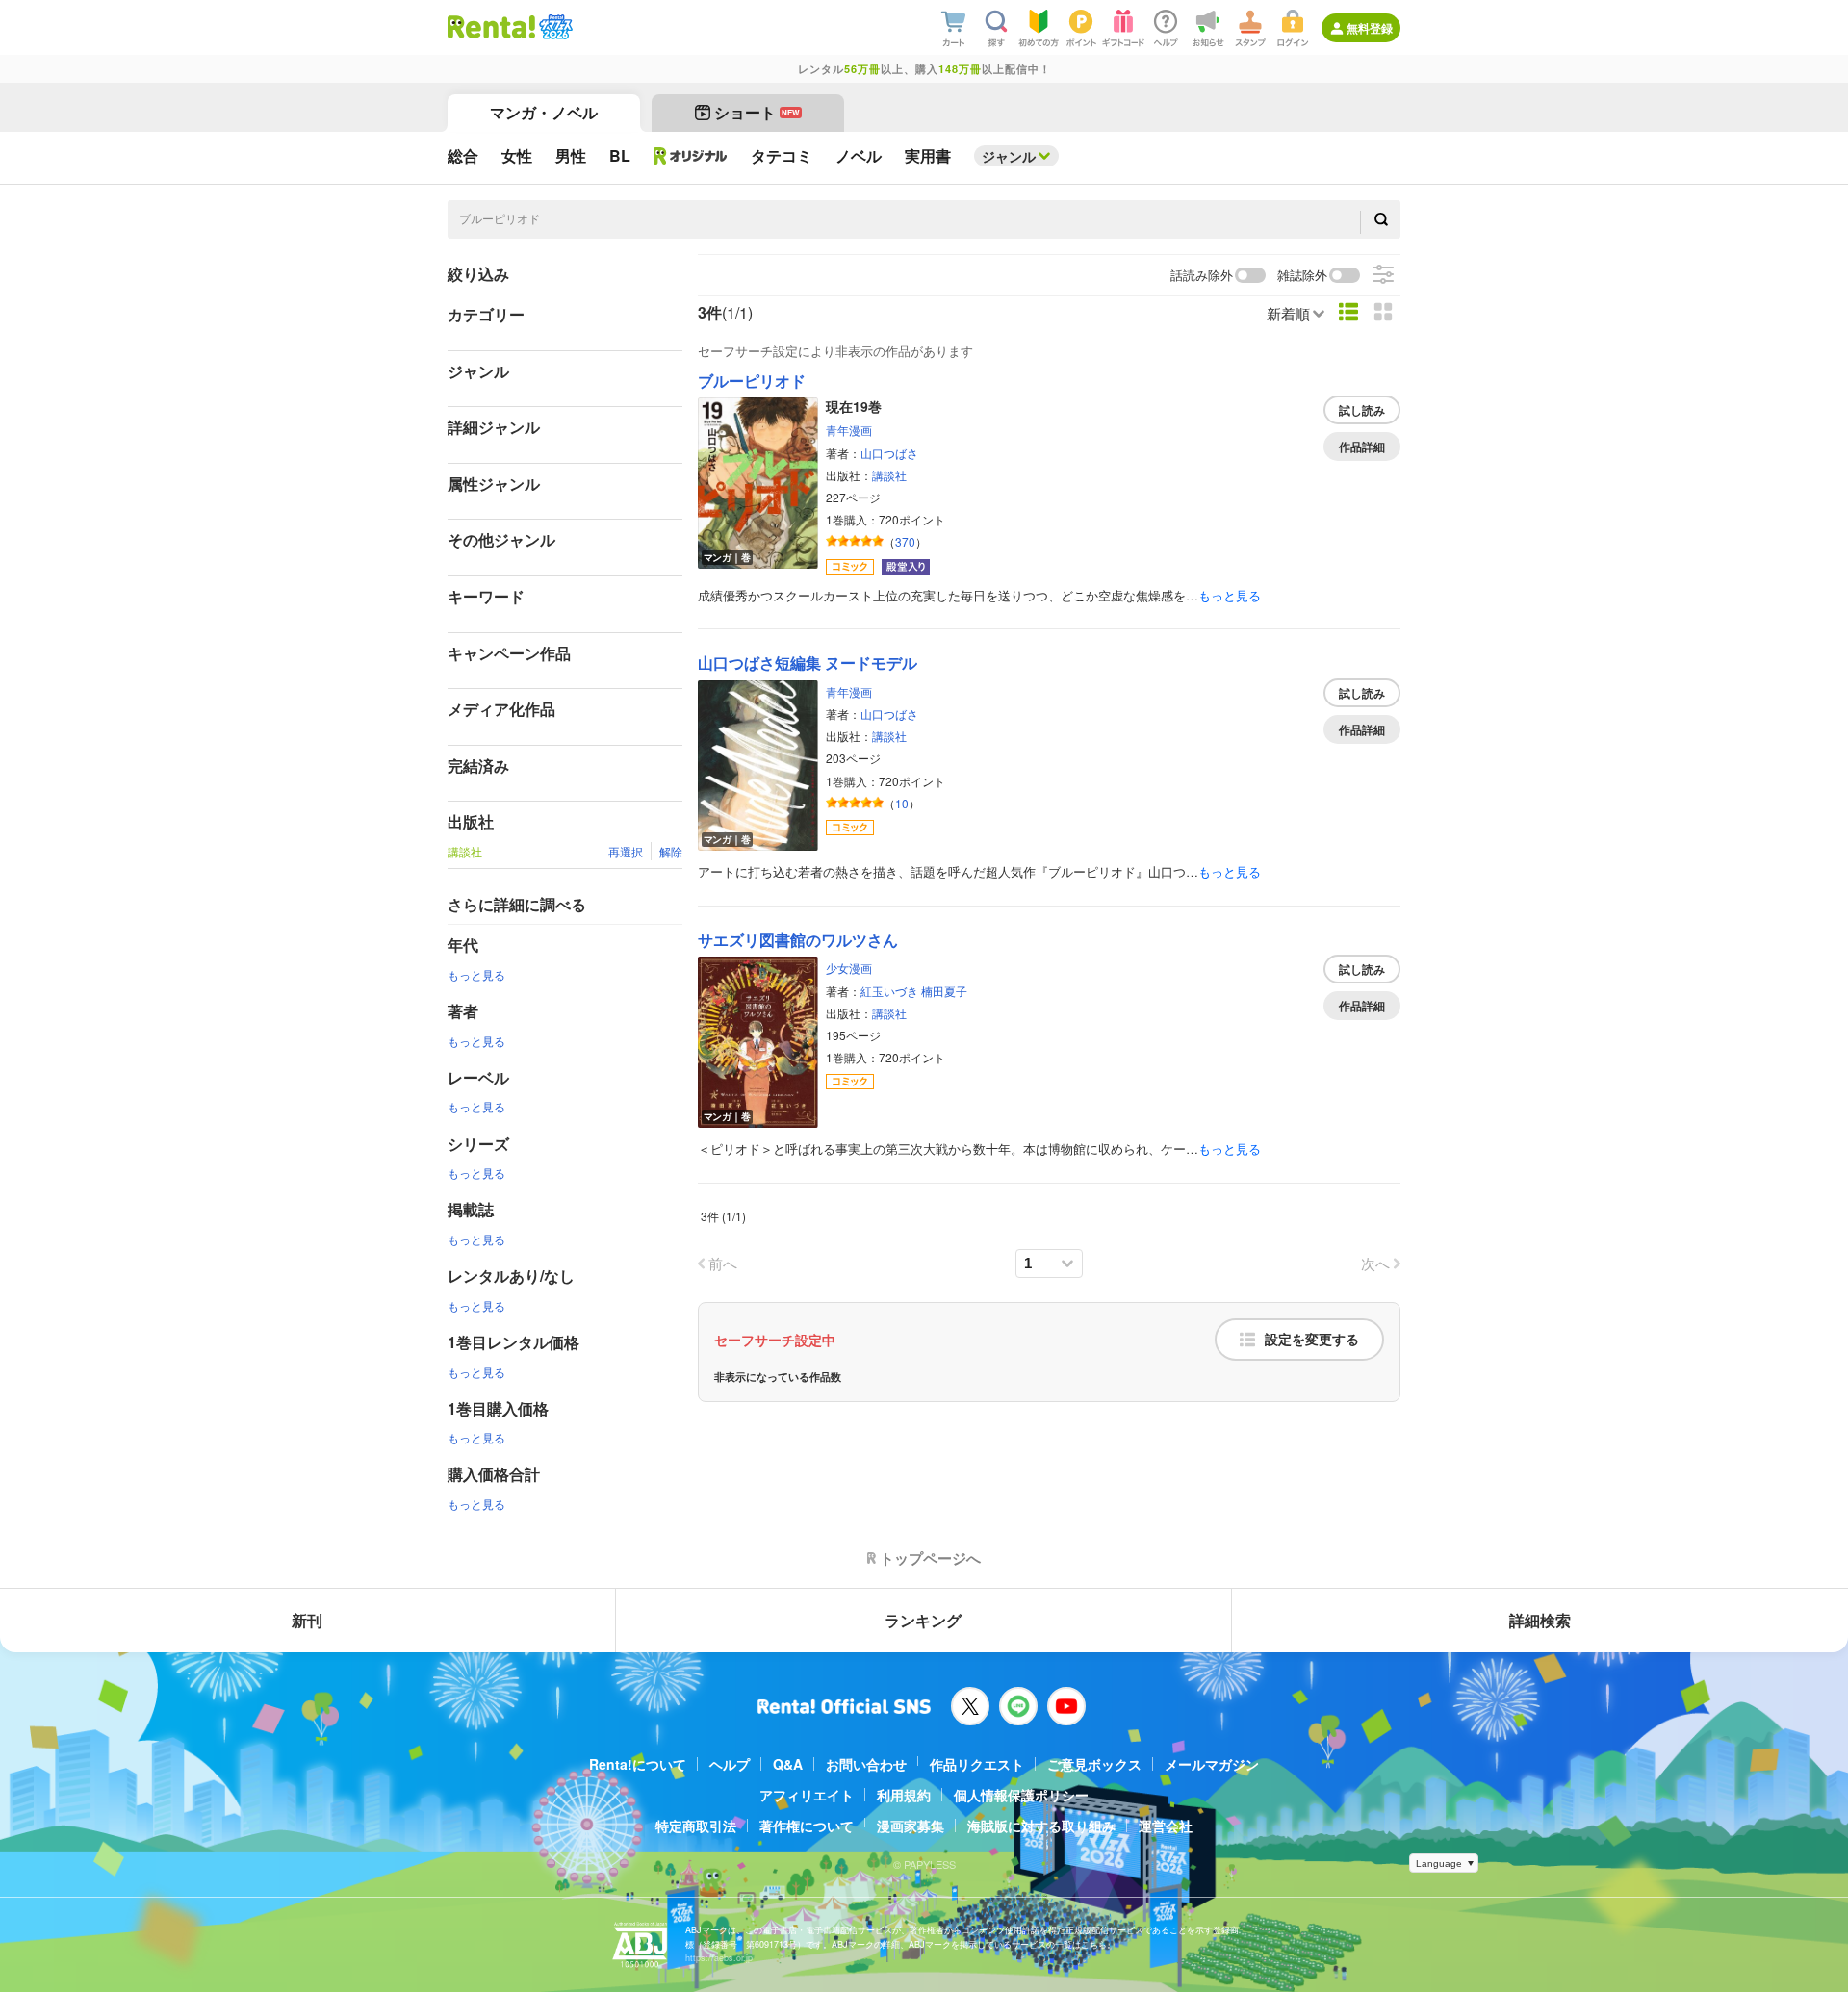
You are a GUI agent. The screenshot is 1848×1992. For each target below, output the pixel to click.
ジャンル (1009, 156)
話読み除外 (1202, 276)
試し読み (1362, 410)
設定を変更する (1312, 1340)
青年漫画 (849, 430)
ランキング (923, 1620)
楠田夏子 (944, 991)
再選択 (626, 851)
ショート (757, 112)
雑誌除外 (1302, 276)
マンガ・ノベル (544, 112)
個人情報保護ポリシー (1021, 1795)
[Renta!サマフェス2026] (554, 27)
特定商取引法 (696, 1826)
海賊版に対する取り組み (1041, 1826)
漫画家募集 (911, 1826)
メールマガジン (1212, 1764)
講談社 (889, 475)
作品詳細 (1362, 447)
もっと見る (476, 974)
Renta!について (638, 1764)
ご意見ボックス (1094, 1764)
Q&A (788, 1764)
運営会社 (1166, 1826)
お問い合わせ (866, 1764)
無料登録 (1370, 28)
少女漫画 (849, 968)
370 (905, 541)
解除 (671, 851)
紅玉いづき (889, 991)
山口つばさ (889, 453)
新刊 (307, 1620)
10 (902, 803)
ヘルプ (730, 1764)
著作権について (807, 1826)
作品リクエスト (977, 1764)
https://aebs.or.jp (719, 1958)
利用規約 (904, 1795)
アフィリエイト (807, 1795)
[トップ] (491, 27)
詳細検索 (1540, 1620)
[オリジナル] (691, 156)
